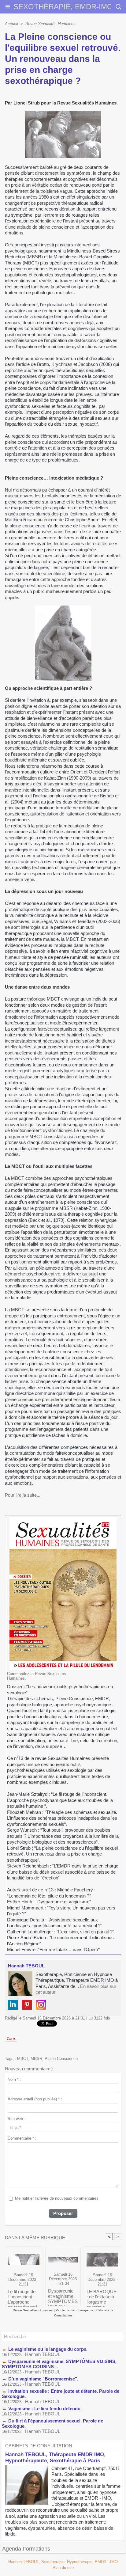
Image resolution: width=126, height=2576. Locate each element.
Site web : (17, 2119)
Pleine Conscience (61, 2059)
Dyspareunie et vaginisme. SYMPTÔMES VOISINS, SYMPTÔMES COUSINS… (63, 2296)
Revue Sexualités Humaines (50, 24)
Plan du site (63, 2568)
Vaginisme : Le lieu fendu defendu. (45, 2409)
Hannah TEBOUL (43, 2354)
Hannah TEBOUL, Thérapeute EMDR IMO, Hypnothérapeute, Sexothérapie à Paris (55, 2458)
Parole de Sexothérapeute (74, 2310)
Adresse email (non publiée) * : (35, 2099)
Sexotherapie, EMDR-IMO (63, 7)
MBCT (23, 2059)
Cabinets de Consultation (39, 2446)
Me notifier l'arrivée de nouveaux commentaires (57, 2198)
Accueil (11, 24)
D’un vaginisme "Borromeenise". (43, 2379)
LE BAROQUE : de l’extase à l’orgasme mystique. (102, 2297)
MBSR (36, 2059)
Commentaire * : (22, 2138)
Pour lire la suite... (23, 1495)
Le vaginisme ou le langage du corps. (48, 2349)
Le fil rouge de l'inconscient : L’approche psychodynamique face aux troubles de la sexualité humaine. (22, 2297)
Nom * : (14, 2079)
